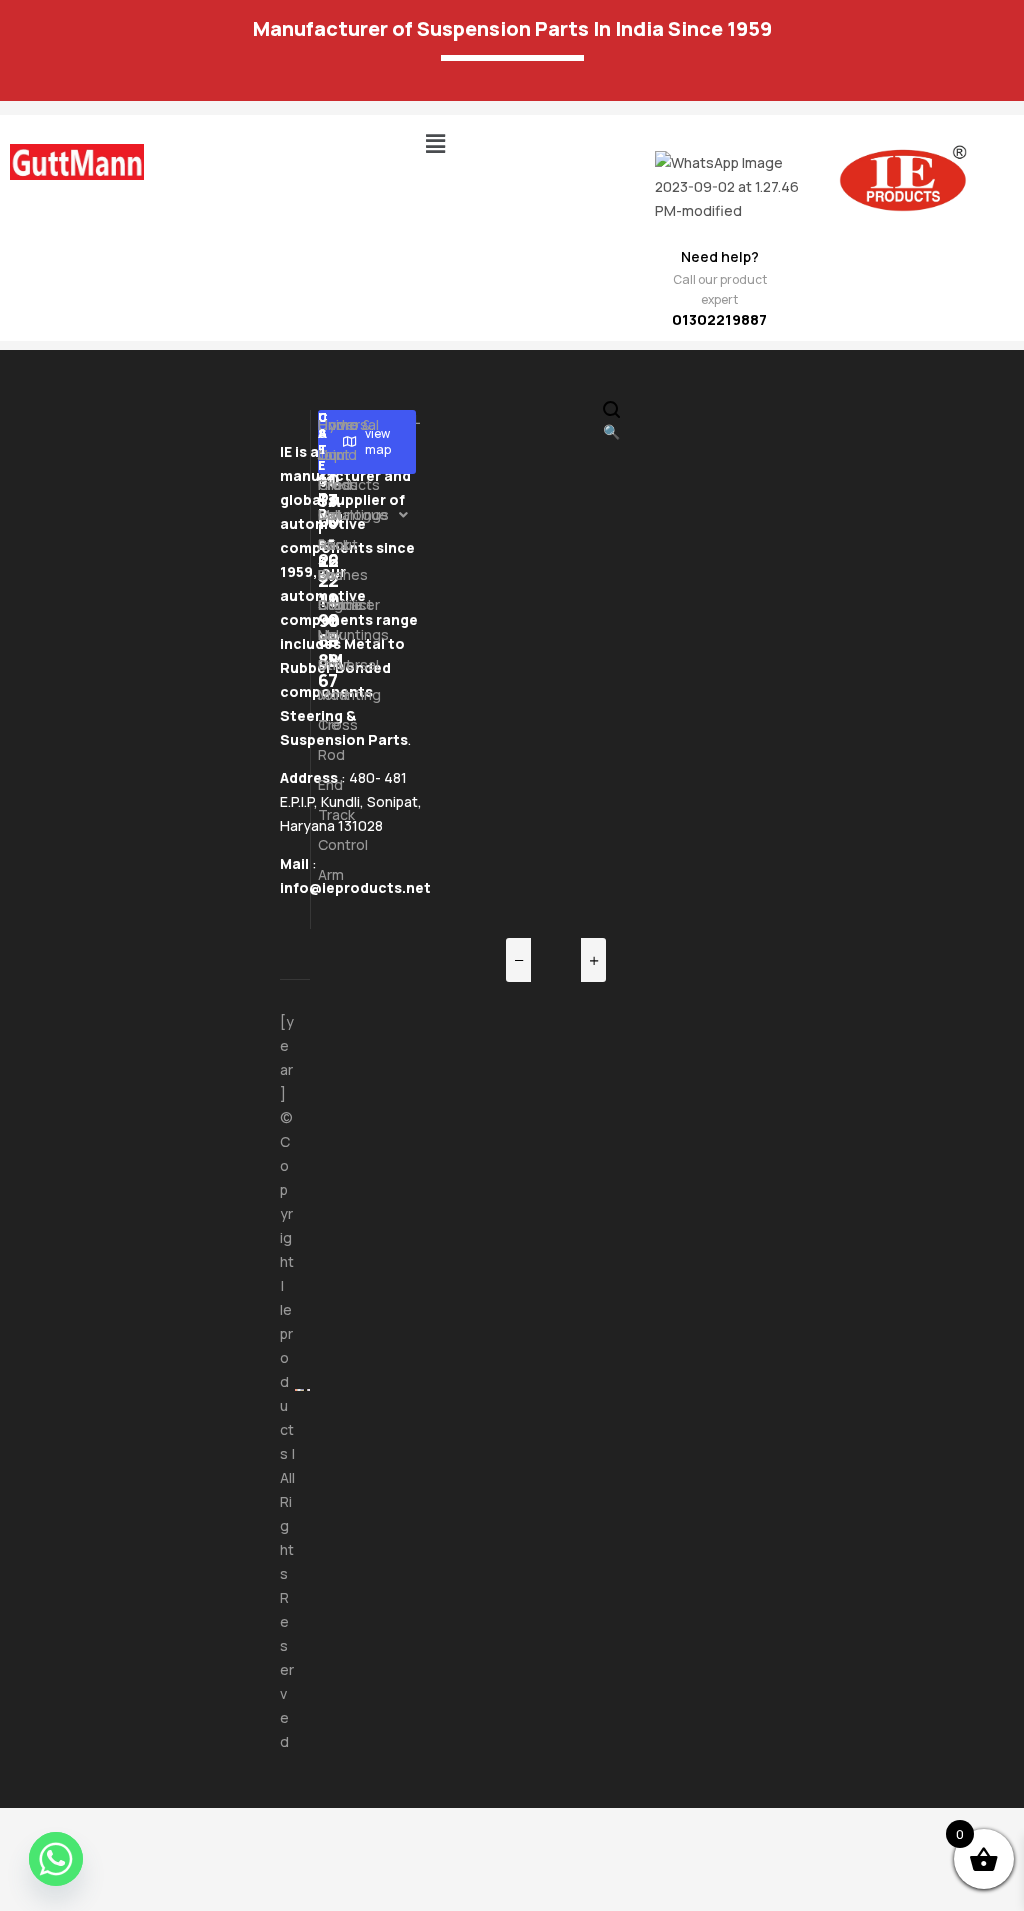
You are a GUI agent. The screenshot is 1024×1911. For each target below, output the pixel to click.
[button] (435, 143)
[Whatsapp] (56, 1859)
